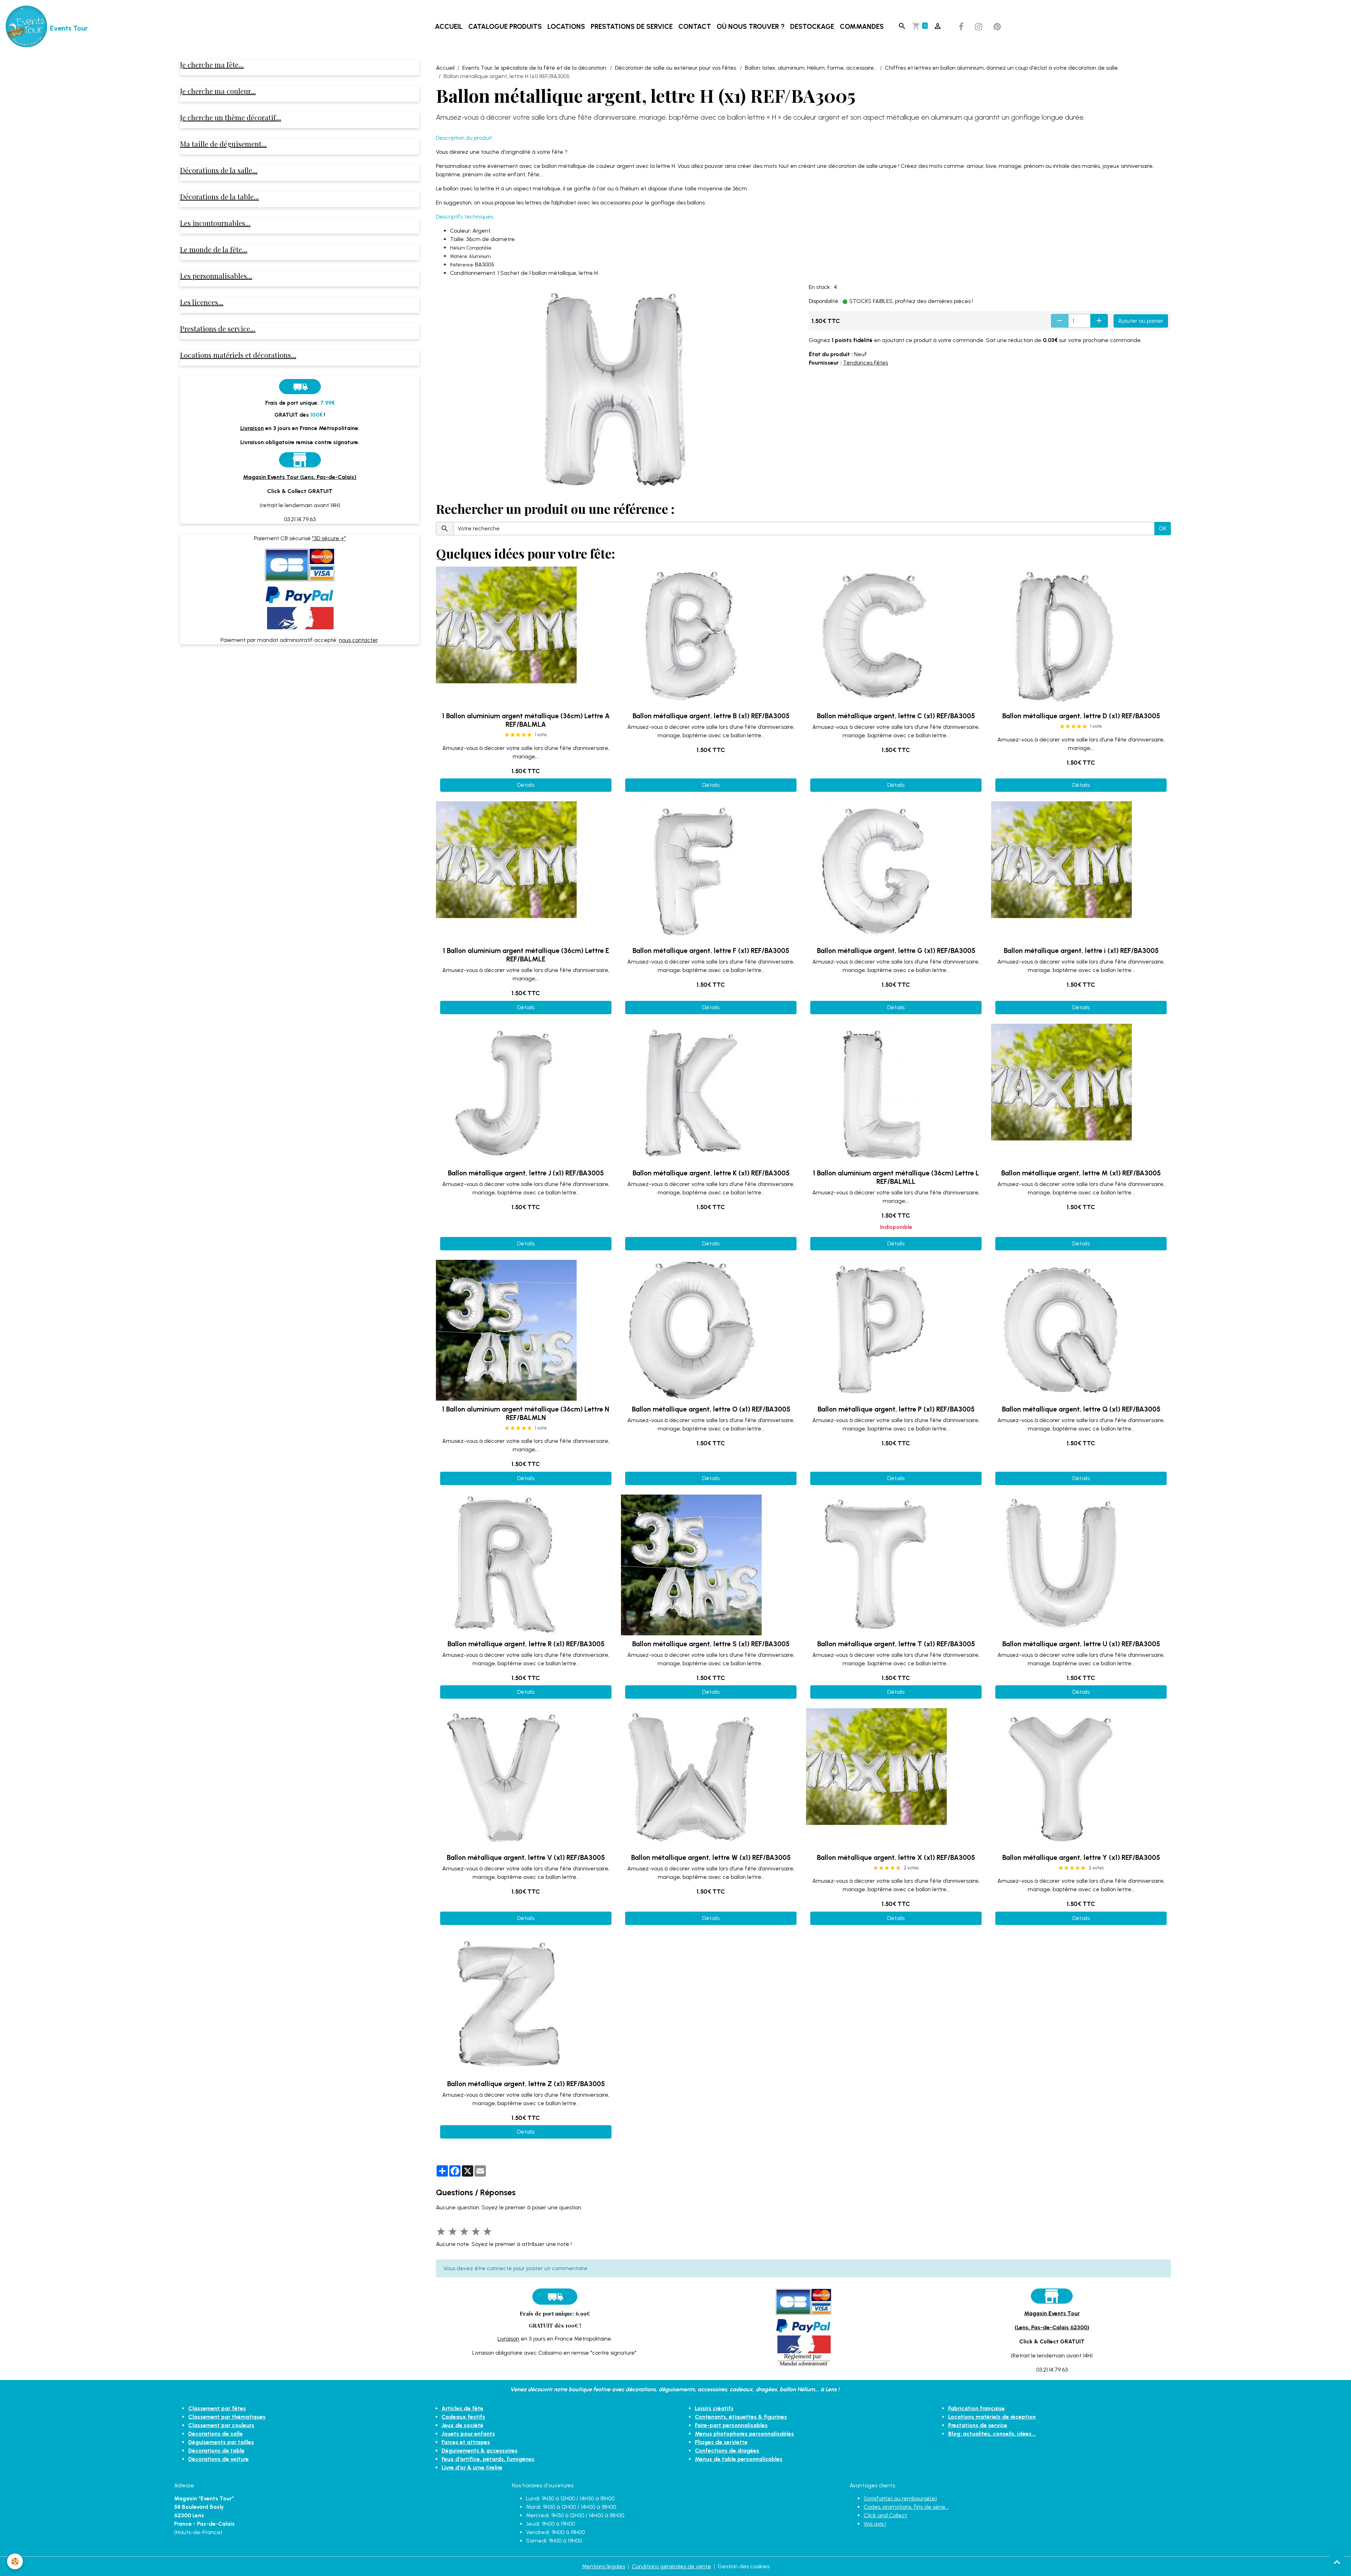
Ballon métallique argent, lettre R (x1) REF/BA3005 (526, 1644)
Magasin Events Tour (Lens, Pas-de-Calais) (300, 477)
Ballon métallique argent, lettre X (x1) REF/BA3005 (896, 1858)
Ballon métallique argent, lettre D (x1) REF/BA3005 (1081, 716)
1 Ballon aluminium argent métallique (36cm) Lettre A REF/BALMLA (526, 720)
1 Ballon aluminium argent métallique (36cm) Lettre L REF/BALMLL (896, 1177)
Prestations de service (632, 27)
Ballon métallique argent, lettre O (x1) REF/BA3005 (711, 1409)
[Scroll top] (1337, 2562)
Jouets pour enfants (468, 2434)
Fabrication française (976, 2408)
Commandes (862, 27)
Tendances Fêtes (865, 363)
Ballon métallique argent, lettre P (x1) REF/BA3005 (896, 1409)
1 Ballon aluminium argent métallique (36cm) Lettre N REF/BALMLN (526, 1413)
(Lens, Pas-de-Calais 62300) (1052, 2327)
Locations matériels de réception (992, 2417)
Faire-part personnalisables (731, 2425)
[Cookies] (15, 2561)
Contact (695, 27)
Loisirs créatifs (714, 2408)
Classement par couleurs (221, 2425)
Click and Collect (885, 2515)
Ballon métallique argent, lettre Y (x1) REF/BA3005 (1081, 1858)
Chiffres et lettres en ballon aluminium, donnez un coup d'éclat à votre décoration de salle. (1002, 68)
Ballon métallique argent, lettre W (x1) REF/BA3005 (711, 1858)
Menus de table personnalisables (739, 2459)
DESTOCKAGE (812, 27)
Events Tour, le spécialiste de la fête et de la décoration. (535, 68)
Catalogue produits (505, 27)
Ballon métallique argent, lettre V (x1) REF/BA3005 (526, 1858)
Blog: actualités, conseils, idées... (992, 2434)
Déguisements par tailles (221, 2442)
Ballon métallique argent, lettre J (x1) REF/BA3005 (526, 1173)
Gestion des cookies (744, 2566)
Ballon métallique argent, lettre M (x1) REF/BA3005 (1081, 1173)
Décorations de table (216, 2451)
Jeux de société (462, 2425)
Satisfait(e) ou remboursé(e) (900, 2498)
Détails (526, 785)
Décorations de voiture (218, 2459)
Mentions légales (604, 2566)
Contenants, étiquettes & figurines (741, 2417)
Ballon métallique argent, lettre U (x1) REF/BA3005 (1081, 1644)
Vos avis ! (875, 2524)
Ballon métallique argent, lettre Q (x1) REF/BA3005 (1081, 1409)
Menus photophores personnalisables (744, 2434)
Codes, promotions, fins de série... (906, 2507)
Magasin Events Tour (1052, 2313)
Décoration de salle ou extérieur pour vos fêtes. (676, 68)
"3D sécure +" (329, 538)
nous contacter (358, 640)
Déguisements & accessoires (480, 2451)
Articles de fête (462, 2408)
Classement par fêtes (217, 2408)
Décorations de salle (215, 2434)
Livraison (508, 2339)
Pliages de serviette (721, 2442)
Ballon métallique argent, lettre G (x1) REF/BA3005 (896, 951)
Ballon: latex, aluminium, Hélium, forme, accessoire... (811, 68)
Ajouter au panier (1141, 321)
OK (1163, 528)
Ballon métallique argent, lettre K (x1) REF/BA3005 (711, 1173)
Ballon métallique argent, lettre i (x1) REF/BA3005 (1081, 951)
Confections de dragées (727, 2451)
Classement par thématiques (227, 2417)
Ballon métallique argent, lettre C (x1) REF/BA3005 (896, 716)
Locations (566, 27)
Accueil (449, 27)
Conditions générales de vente (671, 2566)
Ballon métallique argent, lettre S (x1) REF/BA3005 (711, 1644)
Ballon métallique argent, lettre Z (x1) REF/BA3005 (526, 2084)
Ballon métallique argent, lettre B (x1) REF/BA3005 (711, 716)
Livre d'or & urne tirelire (472, 2467)
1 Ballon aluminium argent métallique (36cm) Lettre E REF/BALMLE (526, 955)
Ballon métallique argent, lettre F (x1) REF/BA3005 (711, 951)
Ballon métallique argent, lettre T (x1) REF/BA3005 (896, 1644)
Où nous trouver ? (751, 27)
